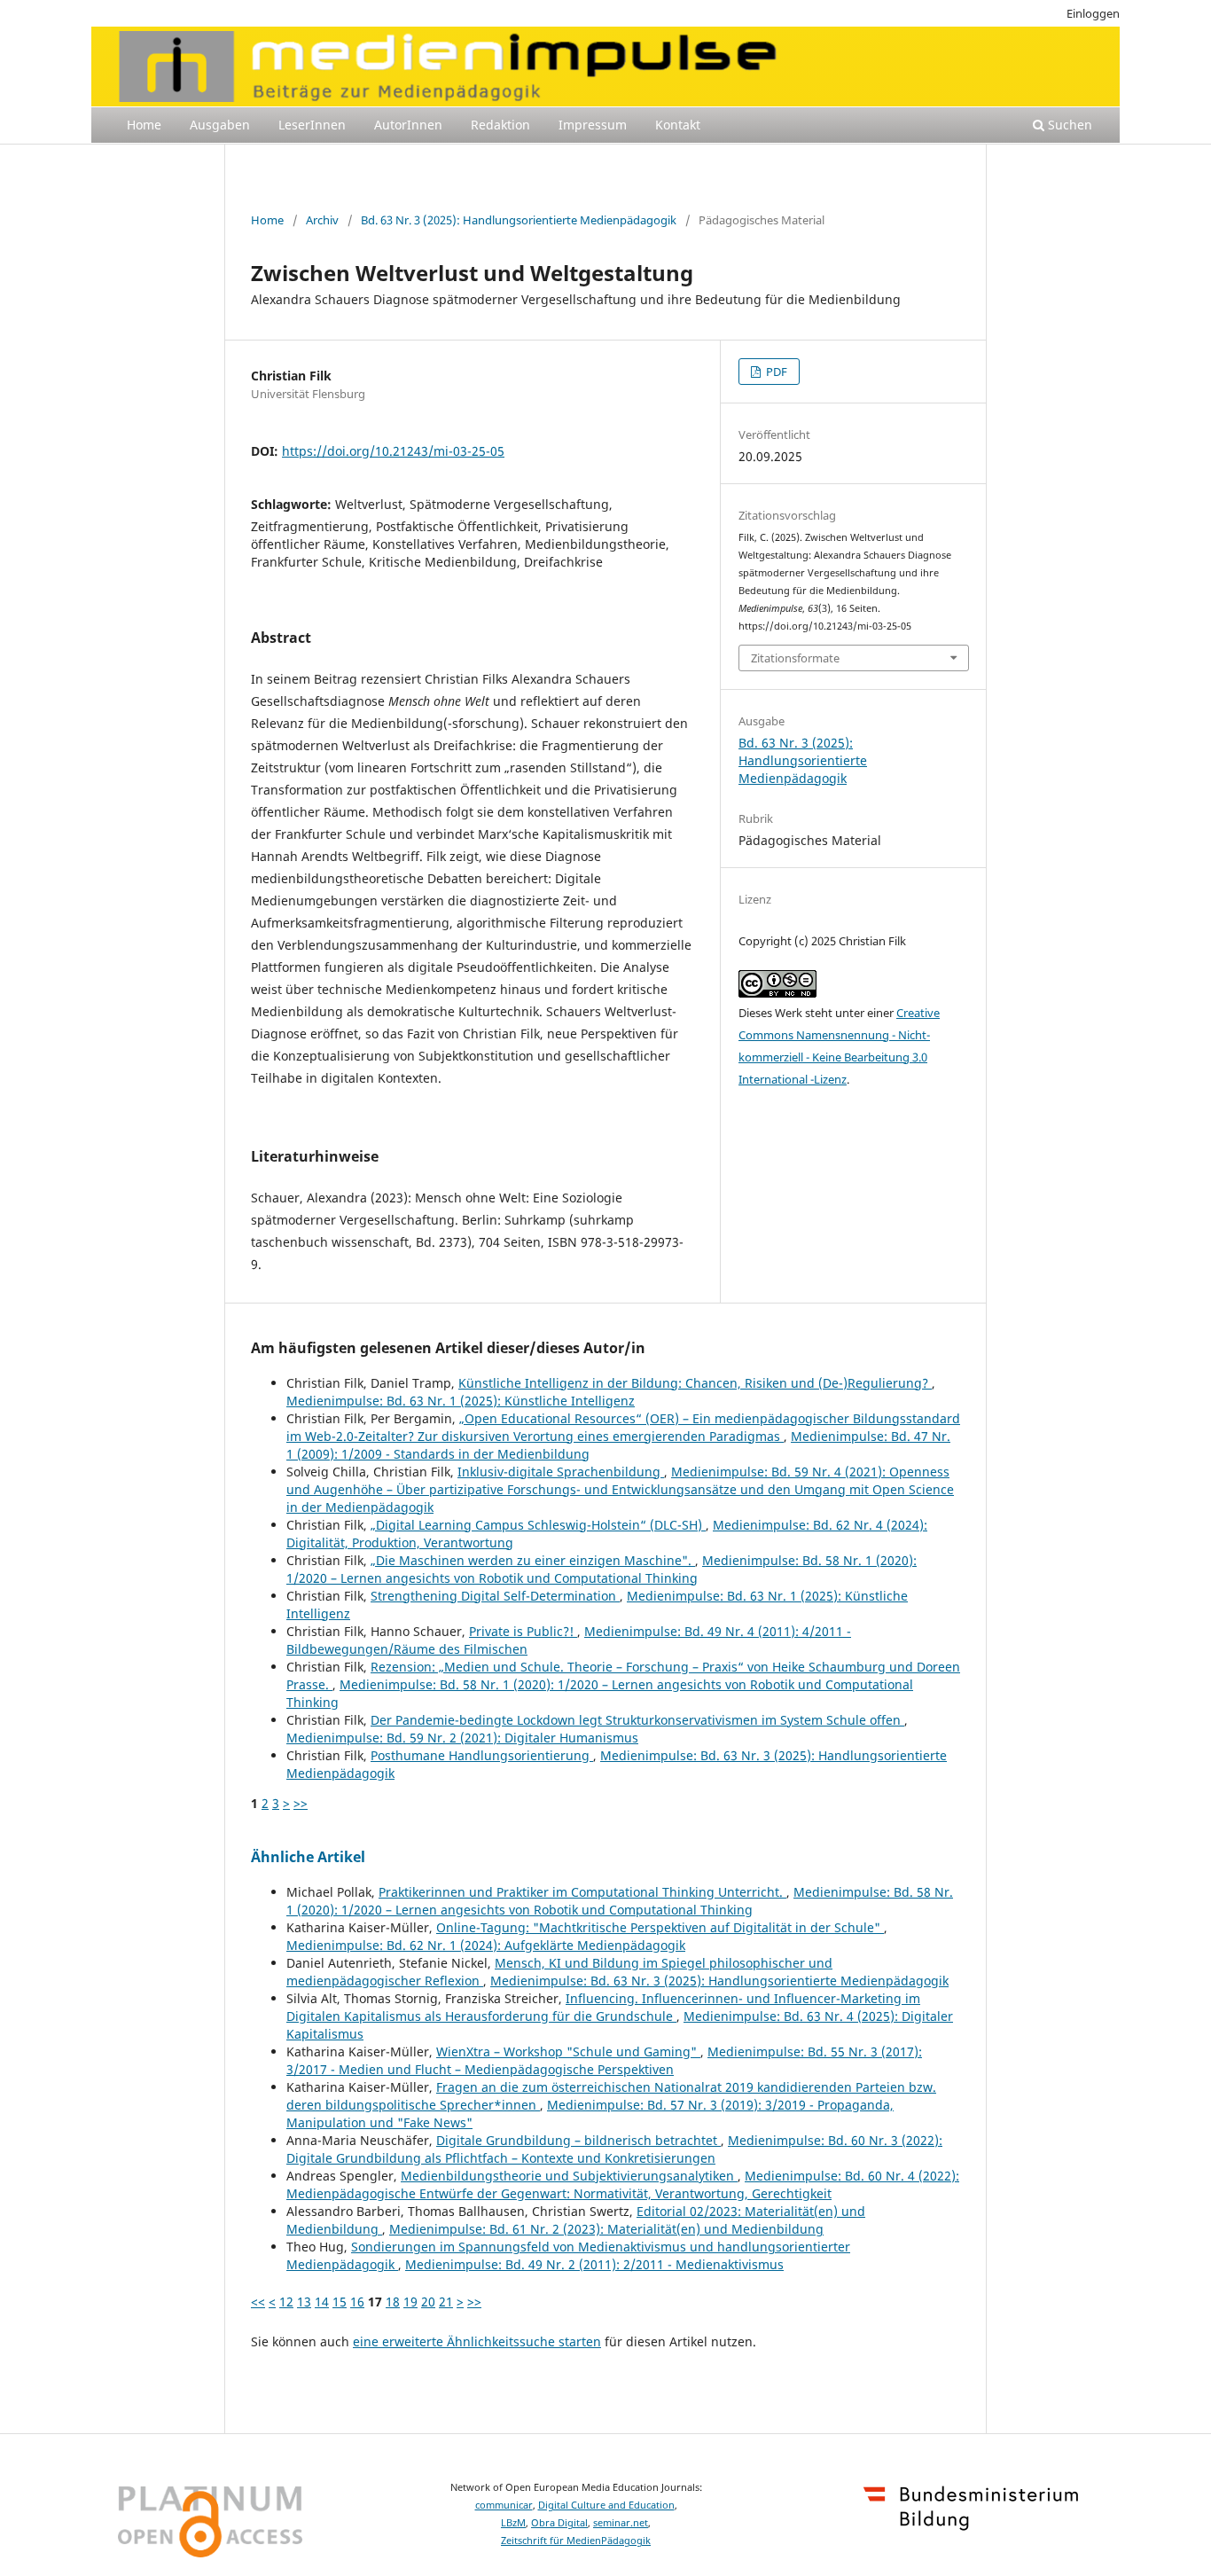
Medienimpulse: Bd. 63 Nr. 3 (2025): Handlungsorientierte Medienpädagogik (719, 1981)
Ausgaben (220, 125)
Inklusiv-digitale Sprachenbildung (561, 1472)
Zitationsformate (795, 658)
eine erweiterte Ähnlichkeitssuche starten (477, 2341)
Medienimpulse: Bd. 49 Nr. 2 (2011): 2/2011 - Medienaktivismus (594, 2264)
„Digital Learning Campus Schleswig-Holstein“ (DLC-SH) (538, 1525)
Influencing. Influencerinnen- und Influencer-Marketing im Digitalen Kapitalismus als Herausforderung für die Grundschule (603, 2007)
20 (428, 2302)
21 (446, 2302)
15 (340, 2302)
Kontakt (678, 125)
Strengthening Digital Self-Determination (495, 1596)
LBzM (513, 2523)
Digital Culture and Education (606, 2505)
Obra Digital (559, 2523)
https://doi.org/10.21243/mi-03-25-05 (393, 451)
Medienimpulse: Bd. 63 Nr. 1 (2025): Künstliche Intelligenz (461, 1401)
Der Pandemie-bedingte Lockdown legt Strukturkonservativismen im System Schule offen (637, 1720)
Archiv (322, 220)
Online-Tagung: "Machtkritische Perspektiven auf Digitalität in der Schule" (660, 1927)
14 (322, 2302)
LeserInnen (312, 125)
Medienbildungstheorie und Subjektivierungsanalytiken (569, 2176)
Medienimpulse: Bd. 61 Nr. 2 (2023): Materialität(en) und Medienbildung (606, 2229)
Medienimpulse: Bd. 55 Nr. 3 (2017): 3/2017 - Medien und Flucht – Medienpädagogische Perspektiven (604, 2060)
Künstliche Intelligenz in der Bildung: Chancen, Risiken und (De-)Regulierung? (695, 1383)
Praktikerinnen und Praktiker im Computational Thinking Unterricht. (582, 1892)
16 (357, 2302)
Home (144, 125)
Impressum (593, 125)
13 (304, 2302)
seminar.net (621, 2523)
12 (286, 2302)
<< (258, 2302)
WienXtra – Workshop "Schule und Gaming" (568, 2051)
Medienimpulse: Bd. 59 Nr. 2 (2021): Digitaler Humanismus (462, 1738)
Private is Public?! (523, 1631)
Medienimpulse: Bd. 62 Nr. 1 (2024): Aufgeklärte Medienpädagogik (486, 1945)
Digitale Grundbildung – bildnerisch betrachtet (578, 2140)
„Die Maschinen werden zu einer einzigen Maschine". (533, 1560)
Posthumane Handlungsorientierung (482, 1755)
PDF (775, 372)
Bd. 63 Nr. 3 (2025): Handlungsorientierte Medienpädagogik (519, 220)
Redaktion (500, 125)
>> (301, 1803)
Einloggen (1093, 13)
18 (393, 2302)
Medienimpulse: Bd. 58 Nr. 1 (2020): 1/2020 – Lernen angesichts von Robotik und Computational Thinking (602, 1569)
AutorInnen (408, 125)
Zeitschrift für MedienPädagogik (576, 2541)
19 (410, 2302)
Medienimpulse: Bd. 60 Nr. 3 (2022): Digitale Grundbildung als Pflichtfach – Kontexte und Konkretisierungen (614, 2149)
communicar (504, 2505)
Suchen (1068, 125)
